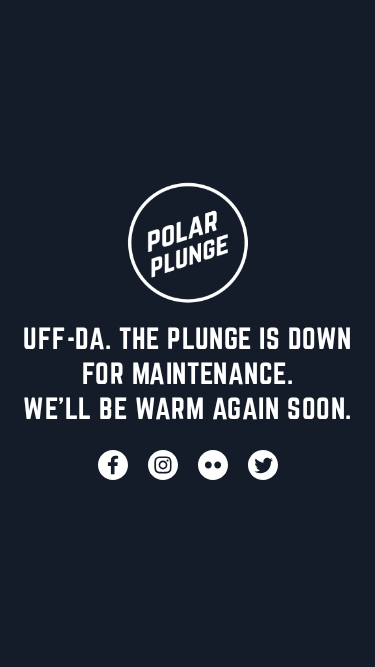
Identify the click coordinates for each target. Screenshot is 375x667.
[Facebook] (113, 465)
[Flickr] (213, 465)
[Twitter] (263, 465)
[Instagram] (163, 465)
